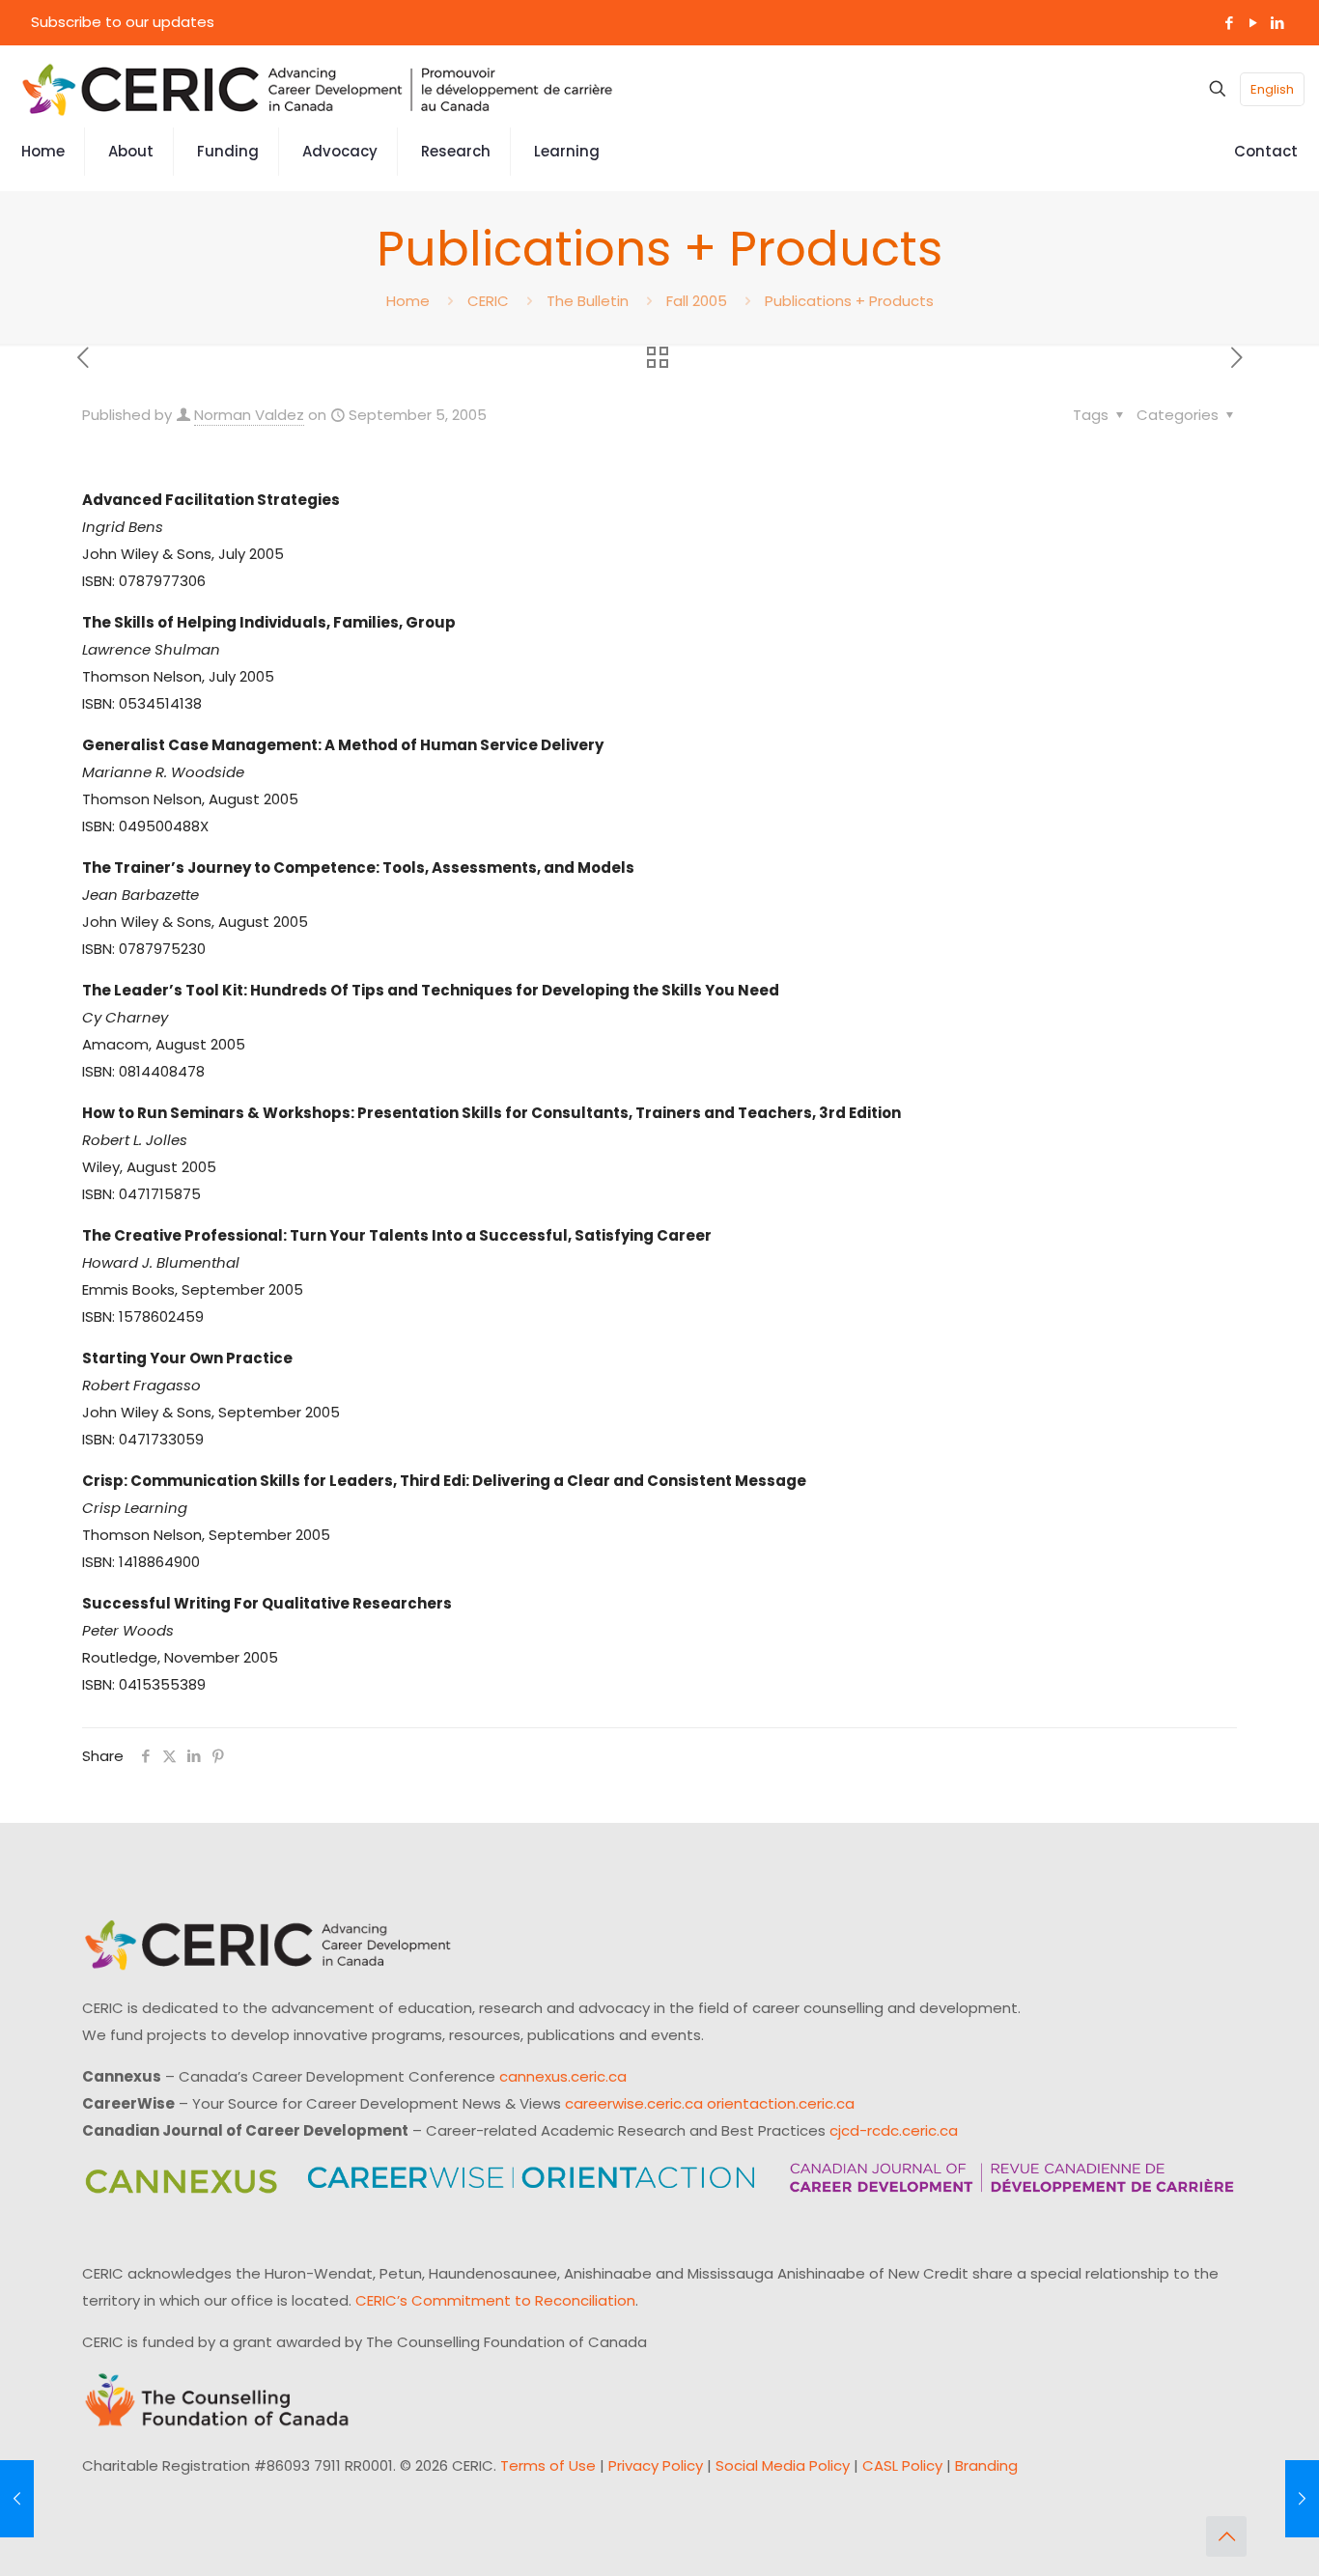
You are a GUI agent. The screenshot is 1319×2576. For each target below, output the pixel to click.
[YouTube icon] (1253, 23)
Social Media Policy (783, 2465)
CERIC (488, 301)
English (1272, 89)
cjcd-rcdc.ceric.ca (894, 2130)
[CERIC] (318, 89)
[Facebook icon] (1229, 23)
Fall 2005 (697, 301)
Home (408, 301)
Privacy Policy (656, 2465)
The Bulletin (588, 301)
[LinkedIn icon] (1277, 23)
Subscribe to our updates (123, 22)
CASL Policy (902, 2465)
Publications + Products (849, 301)
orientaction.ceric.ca (781, 2103)
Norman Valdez (249, 415)
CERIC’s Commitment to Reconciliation (495, 2300)
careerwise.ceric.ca (634, 2103)
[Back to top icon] (1226, 2536)
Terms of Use (548, 2465)
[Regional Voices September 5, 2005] (1302, 2499)
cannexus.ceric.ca (563, 2076)
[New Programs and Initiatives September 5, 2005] (17, 2499)
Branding (986, 2465)
